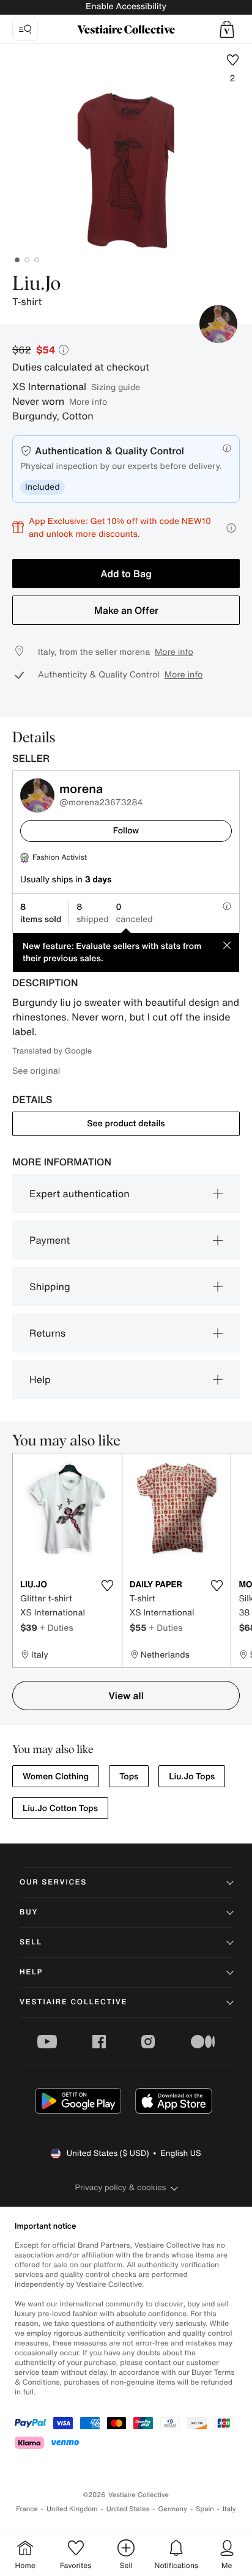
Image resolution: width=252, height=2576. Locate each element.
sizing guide (116, 387)
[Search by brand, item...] (25, 29)
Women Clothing (56, 1777)
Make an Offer (126, 610)
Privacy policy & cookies (121, 2187)
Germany (172, 2509)
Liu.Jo (36, 284)
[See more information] (231, 528)
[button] (227, 29)
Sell (31, 1942)
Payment (50, 1240)
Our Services (53, 1882)
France (27, 2509)
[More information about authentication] (227, 448)
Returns (47, 1333)
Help (40, 1379)
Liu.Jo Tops (192, 1777)
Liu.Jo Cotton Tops (60, 1808)
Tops (129, 1777)
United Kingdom (72, 2509)
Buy (29, 1912)
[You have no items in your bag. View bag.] (227, 29)
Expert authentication (80, 1194)
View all (126, 1696)
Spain (205, 2509)
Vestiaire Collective (73, 2002)
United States (128, 2509)
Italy (229, 2509)
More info (88, 401)
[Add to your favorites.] (108, 1585)
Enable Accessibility (126, 6)
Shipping (50, 1286)
